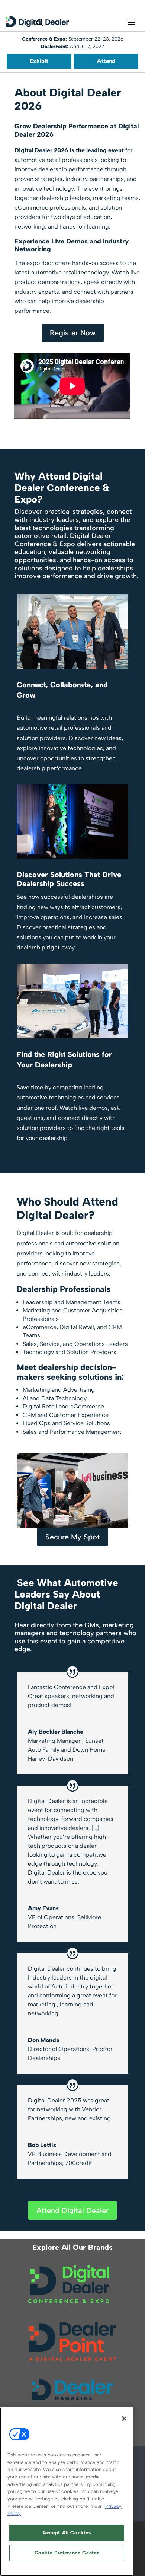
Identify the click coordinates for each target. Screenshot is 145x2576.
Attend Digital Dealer (72, 2210)
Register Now (73, 333)
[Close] (124, 2419)
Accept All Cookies (67, 2533)
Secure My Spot (72, 1537)
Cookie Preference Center (67, 2553)
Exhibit (39, 61)
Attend (106, 61)
